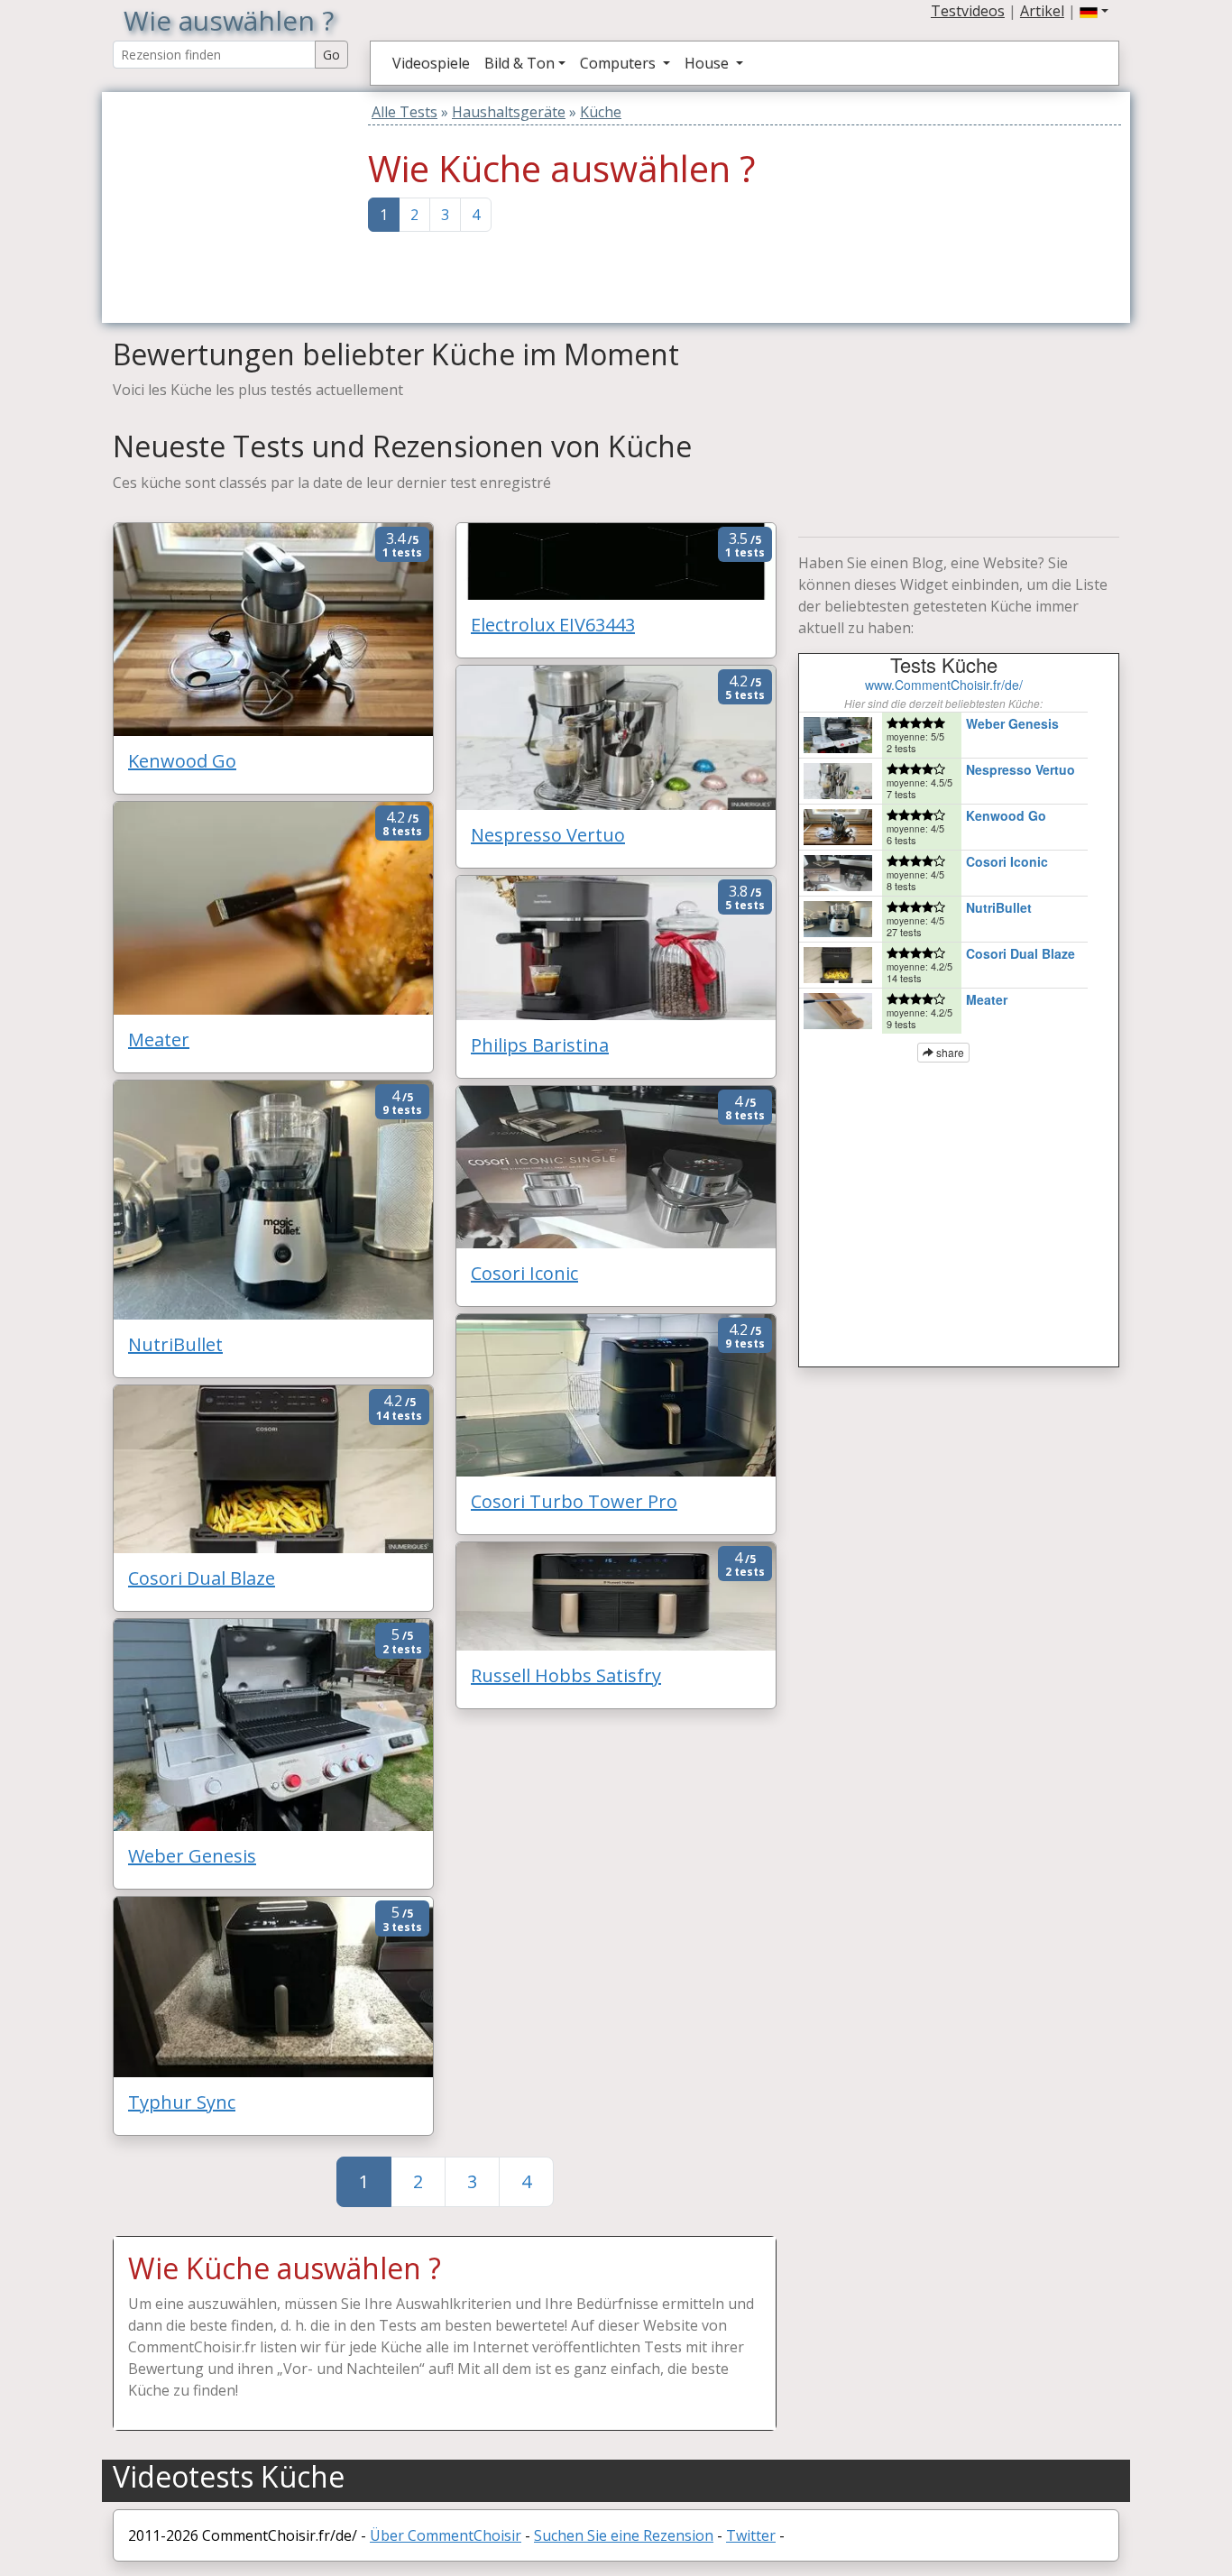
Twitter (751, 2535)
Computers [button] (620, 63)
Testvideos (968, 11)
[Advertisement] (225, 205)
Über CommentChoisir (446, 2535)
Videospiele (431, 63)
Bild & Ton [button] (519, 63)
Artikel (1042, 11)
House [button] (708, 63)
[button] (1094, 11)
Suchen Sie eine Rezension (624, 2535)
